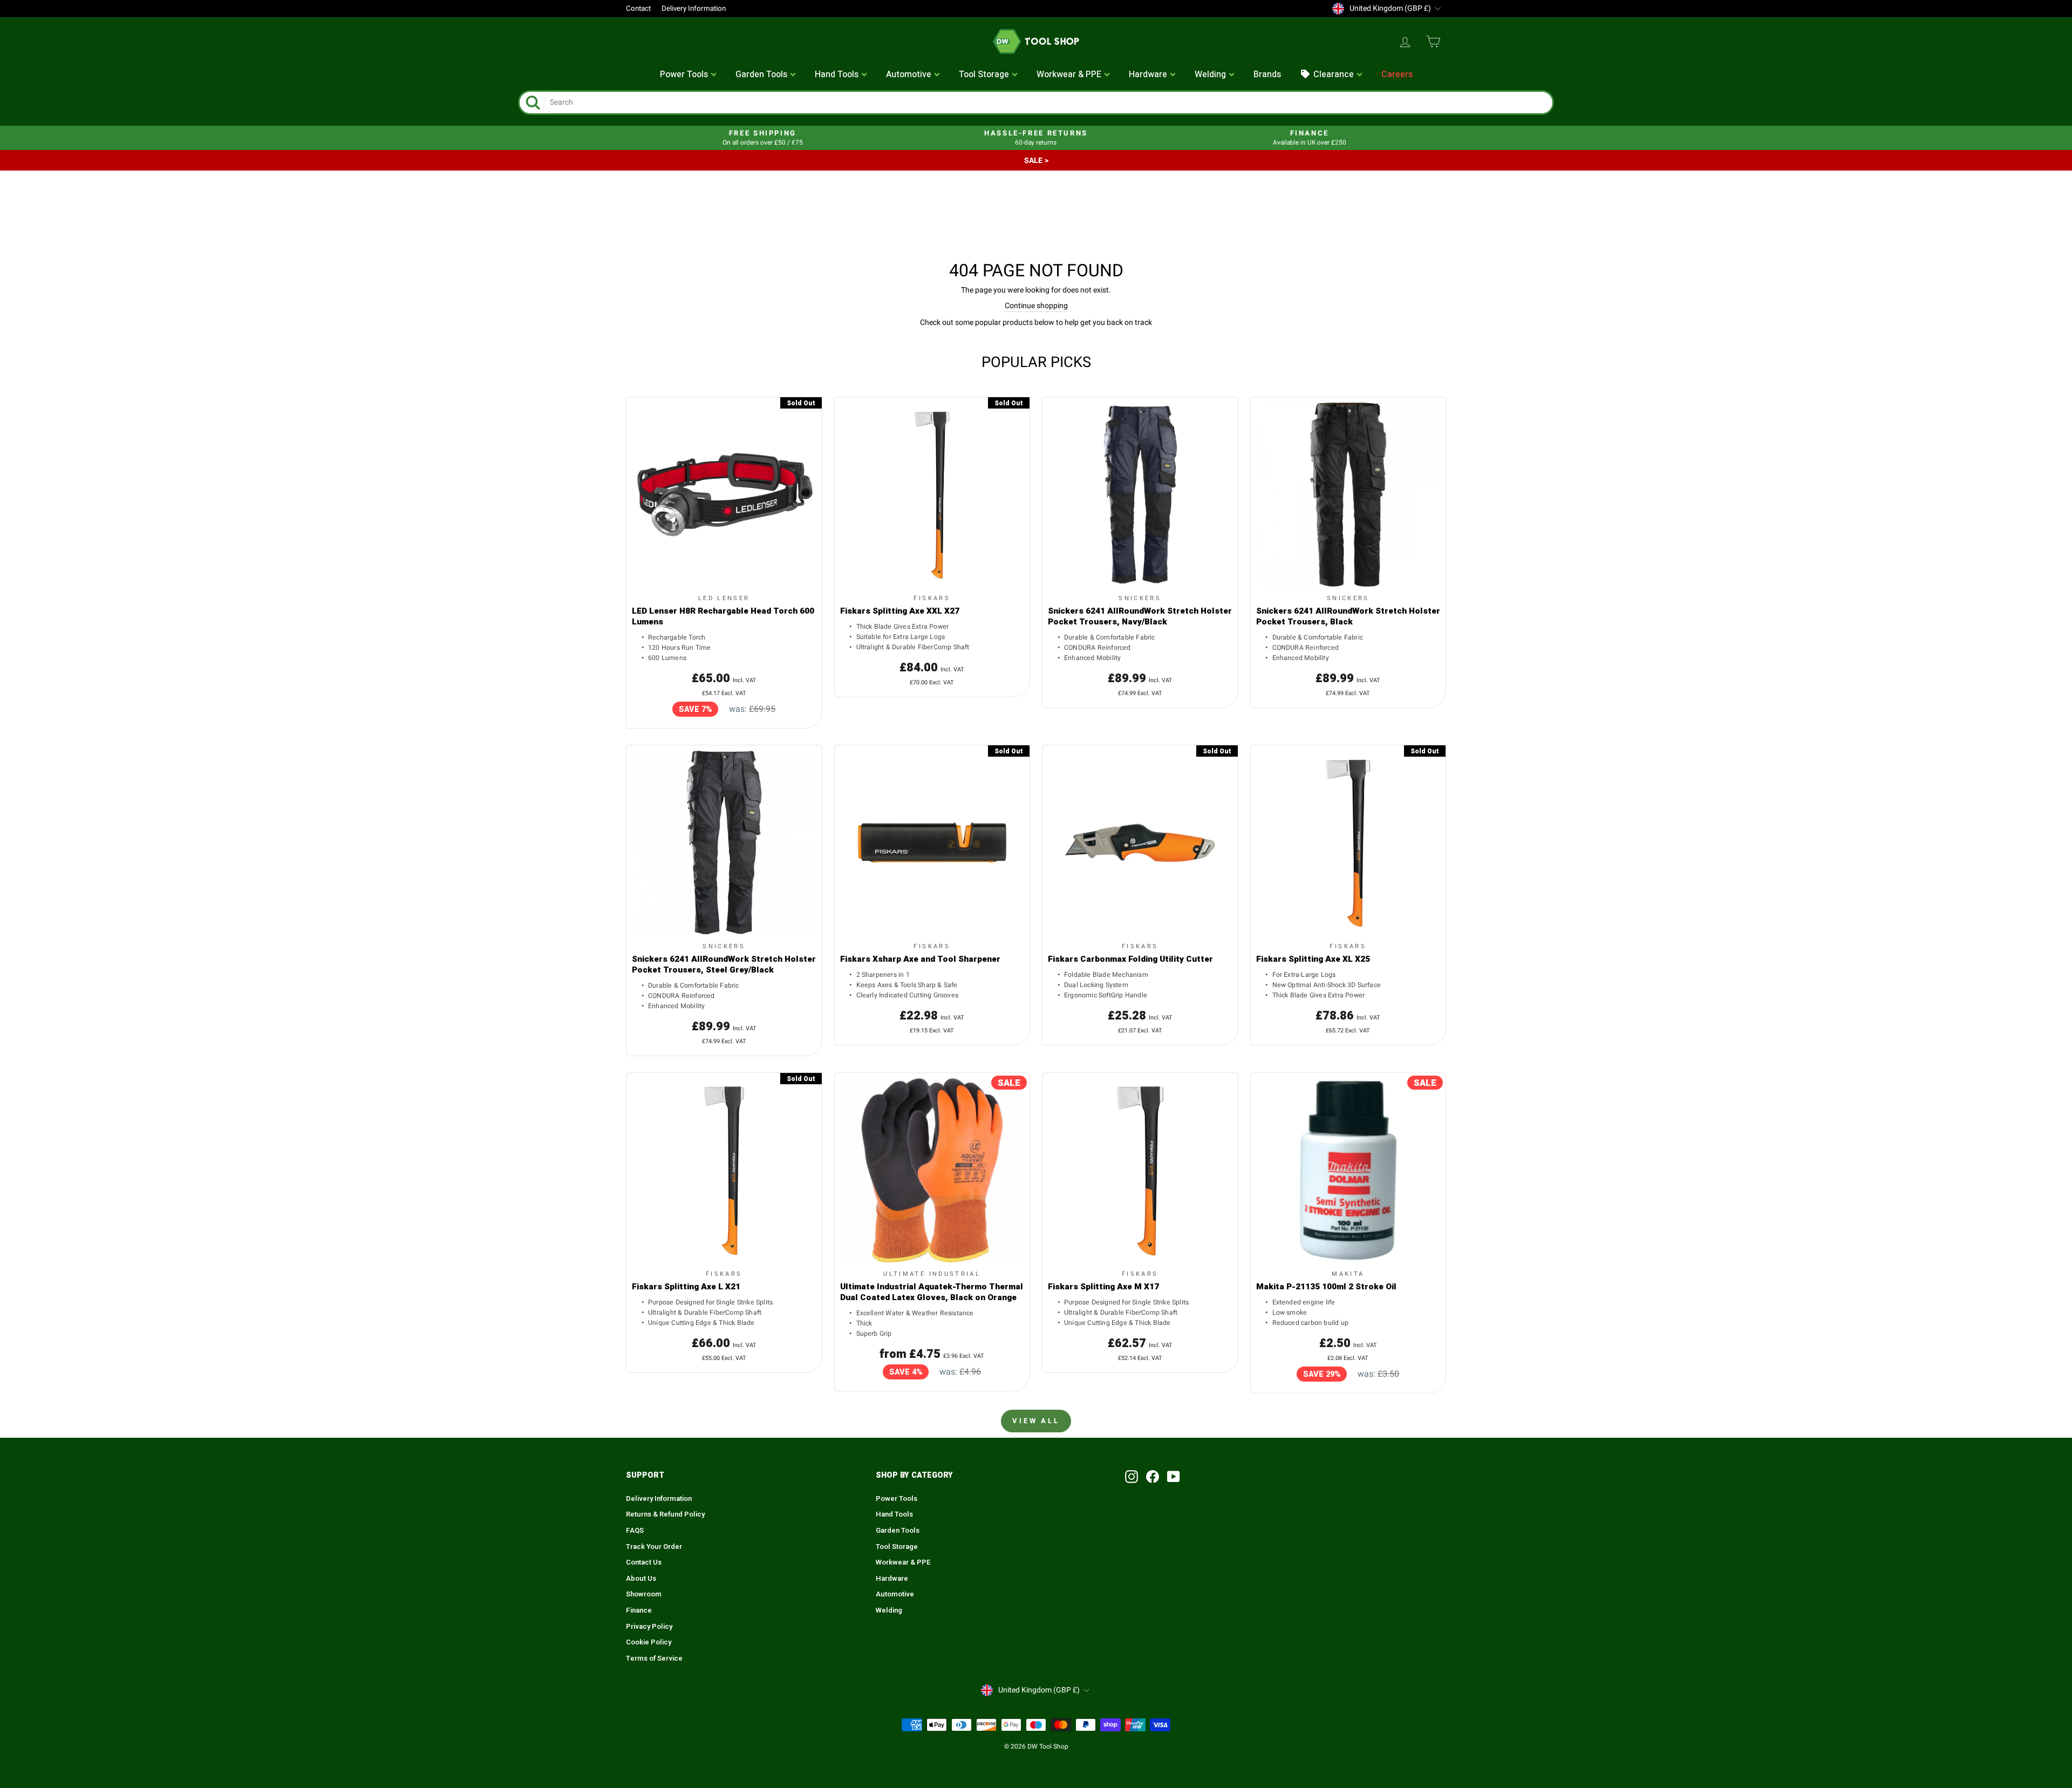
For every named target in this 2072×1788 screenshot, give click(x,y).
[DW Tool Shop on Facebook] (1153, 1477)
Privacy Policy (649, 1627)
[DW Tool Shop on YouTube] (1174, 1477)
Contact (638, 9)
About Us (641, 1579)
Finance (639, 1610)
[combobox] (1048, 103)
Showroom (644, 1594)
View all (1036, 1421)
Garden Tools (898, 1531)
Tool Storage (897, 1547)
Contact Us (644, 1562)
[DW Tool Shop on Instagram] (1132, 1477)
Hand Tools (894, 1514)
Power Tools (897, 1499)
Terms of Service (654, 1658)
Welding (889, 1610)
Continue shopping (1036, 306)
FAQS (635, 1531)
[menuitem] (689, 75)
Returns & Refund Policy (665, 1514)
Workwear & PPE (903, 1562)
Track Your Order (654, 1547)
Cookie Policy (649, 1642)
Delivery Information (694, 9)
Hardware (892, 1579)
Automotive (895, 1594)
